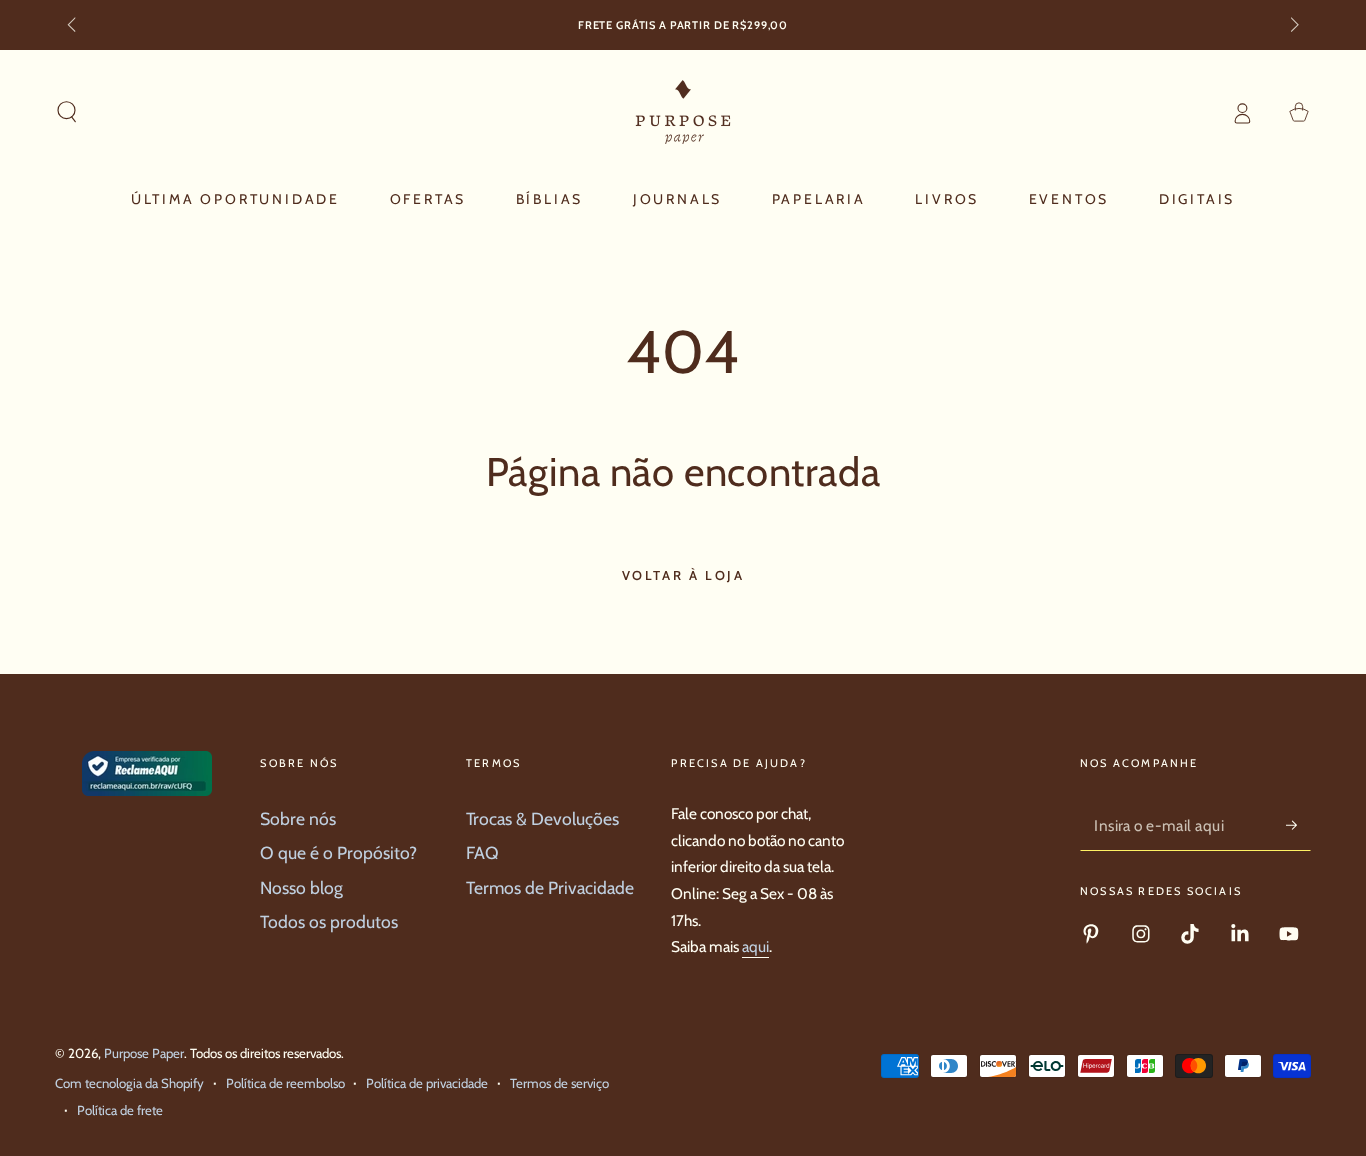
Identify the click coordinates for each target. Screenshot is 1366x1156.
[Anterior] (73, 26)
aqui (755, 946)
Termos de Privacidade (550, 887)
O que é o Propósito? (338, 852)
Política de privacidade (427, 1083)
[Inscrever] (1298, 825)
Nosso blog (301, 887)
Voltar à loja (683, 575)
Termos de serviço (559, 1083)
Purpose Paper (144, 1053)
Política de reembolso (285, 1083)
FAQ (482, 852)
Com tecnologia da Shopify (129, 1083)
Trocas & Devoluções (542, 818)
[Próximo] (1292, 26)
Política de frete (120, 1110)
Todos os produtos (329, 921)
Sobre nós (298, 818)
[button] (67, 112)
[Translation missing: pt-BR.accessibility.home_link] (683, 112)
